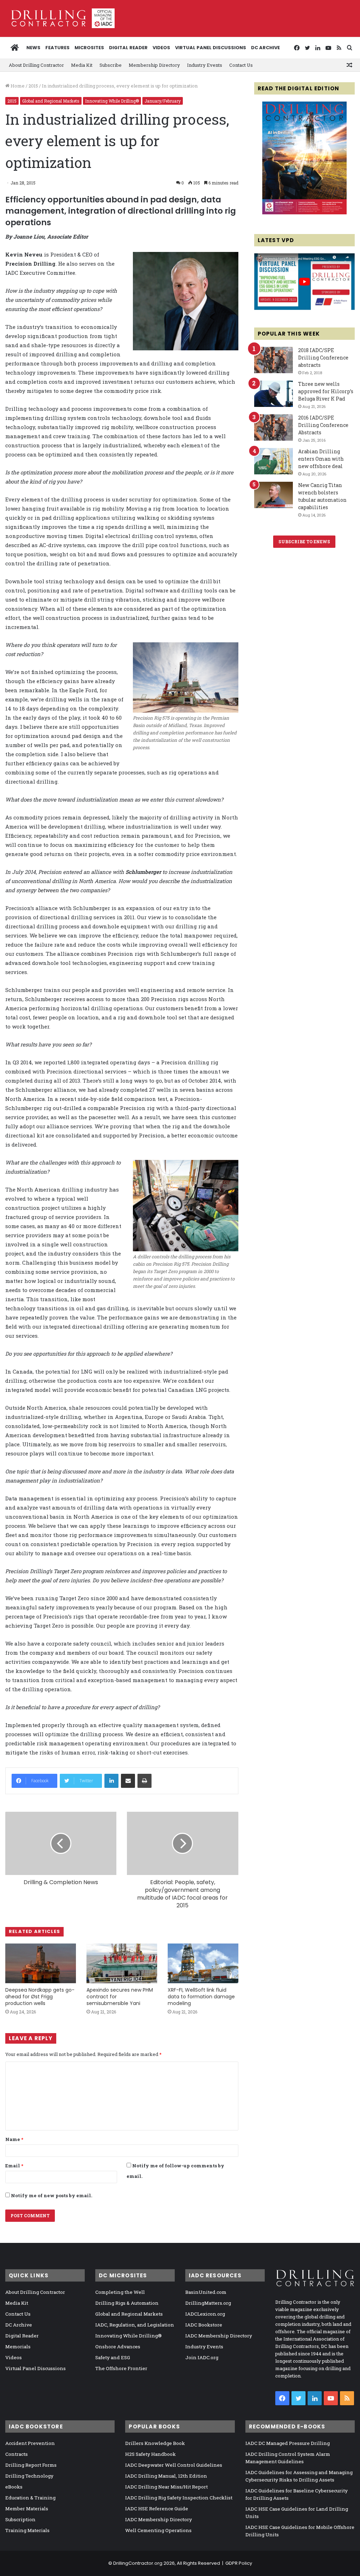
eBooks (14, 2487)
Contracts (17, 2454)
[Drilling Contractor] (60, 18)
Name (14, 2139)
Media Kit (82, 65)
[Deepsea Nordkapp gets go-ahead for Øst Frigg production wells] (41, 1963)
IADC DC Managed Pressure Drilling (288, 2443)
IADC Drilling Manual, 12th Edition (166, 2476)
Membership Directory (154, 65)
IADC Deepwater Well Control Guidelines (174, 2465)
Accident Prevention (30, 2443)
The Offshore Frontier (121, 2368)
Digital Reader (128, 48)
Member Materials (27, 2509)
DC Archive (265, 48)
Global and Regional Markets (51, 101)
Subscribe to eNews (304, 541)
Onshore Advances (118, 2347)
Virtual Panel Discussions (211, 48)
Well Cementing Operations (158, 2530)
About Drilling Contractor (36, 65)
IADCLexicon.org (205, 2314)
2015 (33, 86)
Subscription (20, 2519)
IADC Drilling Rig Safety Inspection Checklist (179, 2498)
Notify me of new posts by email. (52, 2195)
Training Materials (27, 2530)
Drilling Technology (29, 2476)
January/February (163, 101)
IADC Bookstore (204, 2325)
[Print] (144, 1781)
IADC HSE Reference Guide (157, 2509)
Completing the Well (120, 2292)
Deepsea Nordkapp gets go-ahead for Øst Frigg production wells (40, 1997)
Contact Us (241, 65)
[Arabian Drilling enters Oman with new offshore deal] (274, 461)
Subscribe (111, 65)
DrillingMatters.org (208, 2303)
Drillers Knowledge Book (155, 2443)
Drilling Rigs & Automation (127, 2303)
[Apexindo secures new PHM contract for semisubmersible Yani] (122, 1963)
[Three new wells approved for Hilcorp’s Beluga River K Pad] (274, 394)
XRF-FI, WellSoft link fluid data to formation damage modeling (201, 1997)
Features (57, 48)
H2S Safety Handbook (150, 2454)
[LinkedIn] (111, 1781)
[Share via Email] (128, 1781)
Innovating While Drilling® (112, 101)
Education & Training (30, 2498)
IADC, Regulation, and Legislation (135, 2325)
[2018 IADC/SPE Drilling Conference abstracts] (274, 360)
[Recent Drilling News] (304, 213)
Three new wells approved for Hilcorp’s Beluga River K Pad (326, 391)
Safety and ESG (113, 2357)
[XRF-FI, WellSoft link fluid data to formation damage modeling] (203, 1963)
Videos (161, 48)
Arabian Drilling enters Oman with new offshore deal (321, 459)
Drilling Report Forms (31, 2465)
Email (14, 2166)
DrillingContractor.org (138, 2563)
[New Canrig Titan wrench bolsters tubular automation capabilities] (274, 495)
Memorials (18, 2347)
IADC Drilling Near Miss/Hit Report (166, 2487)
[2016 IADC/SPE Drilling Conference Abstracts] (274, 427)
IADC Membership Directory (219, 2336)
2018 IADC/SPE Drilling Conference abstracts (323, 358)
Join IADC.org (202, 2357)
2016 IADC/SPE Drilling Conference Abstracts (323, 425)
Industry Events (205, 65)
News (33, 48)
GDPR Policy (239, 2563)
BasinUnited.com (206, 2292)
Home (17, 86)
